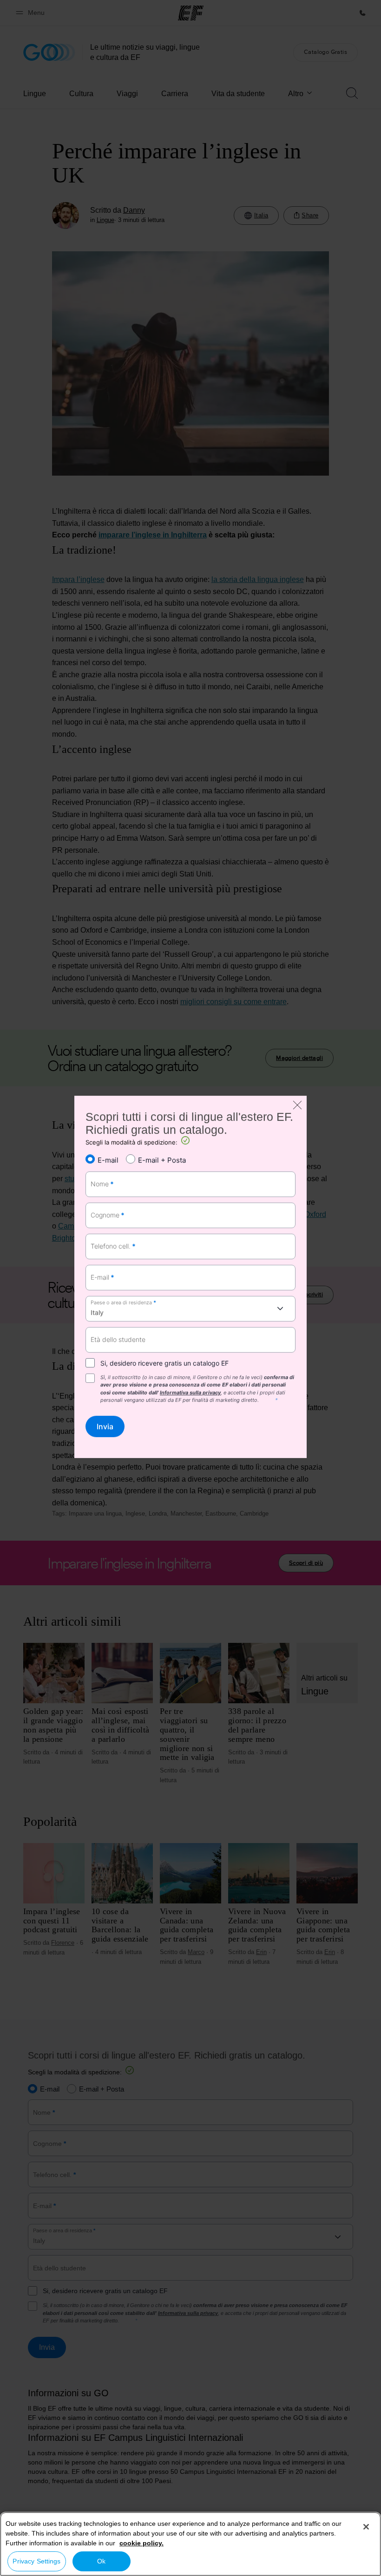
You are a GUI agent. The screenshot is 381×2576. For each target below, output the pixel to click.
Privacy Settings (36, 2561)
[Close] (366, 2527)
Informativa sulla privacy (190, 1393)
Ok (101, 2561)
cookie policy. (141, 2543)
